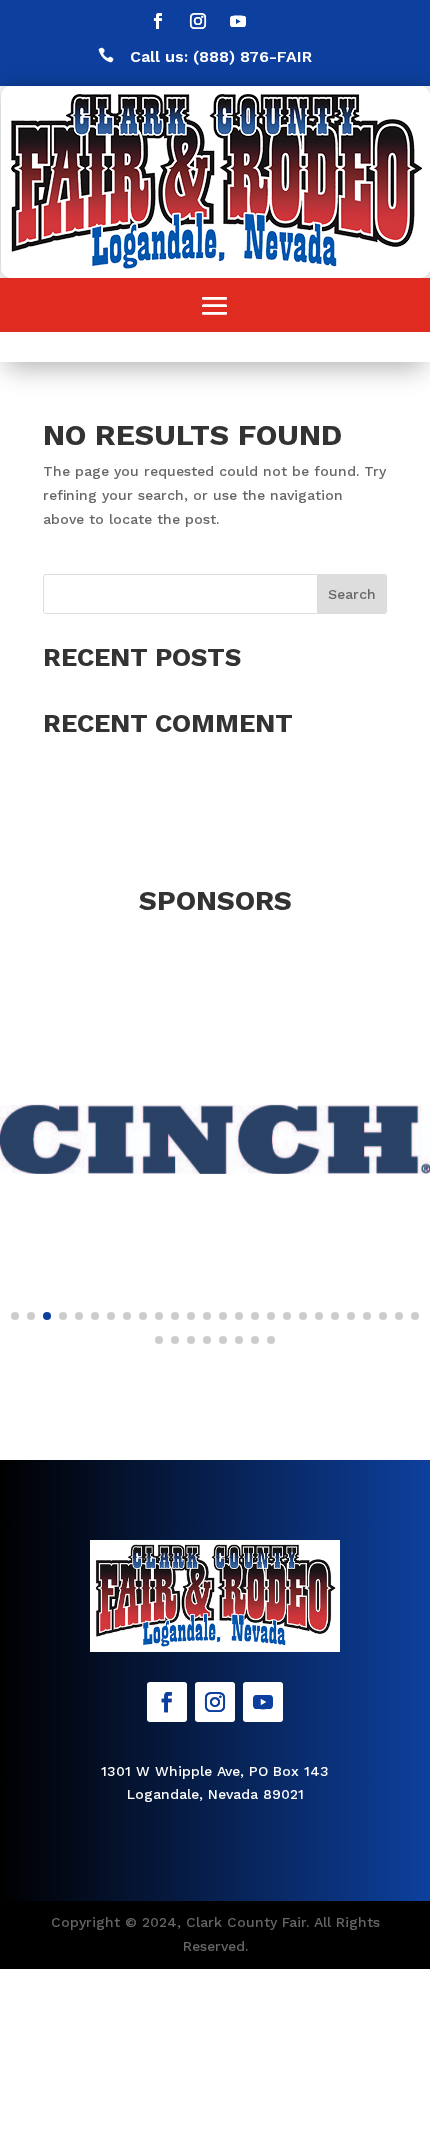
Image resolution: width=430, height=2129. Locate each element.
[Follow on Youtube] (238, 21)
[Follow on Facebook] (158, 21)
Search (352, 594)
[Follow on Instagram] (198, 21)
